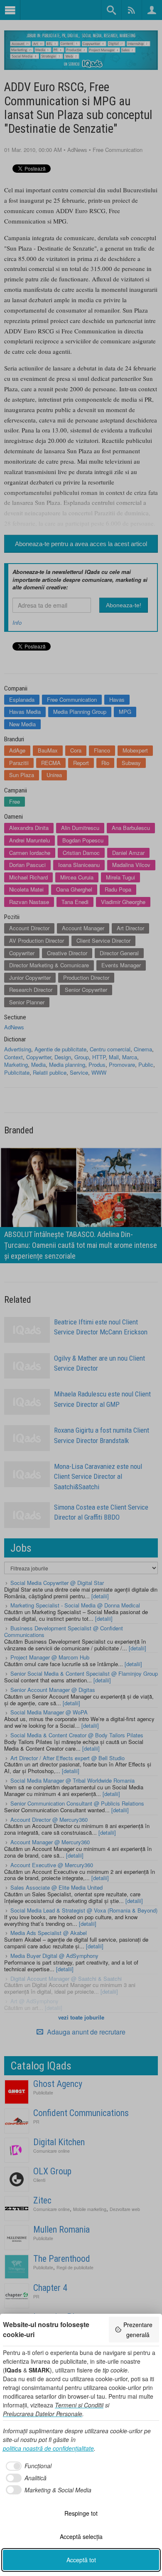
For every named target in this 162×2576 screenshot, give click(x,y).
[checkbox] (27, 2466)
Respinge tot (81, 2513)
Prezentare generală (138, 2330)
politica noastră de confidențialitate (48, 2448)
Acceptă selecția (81, 2536)
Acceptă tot (81, 2560)
